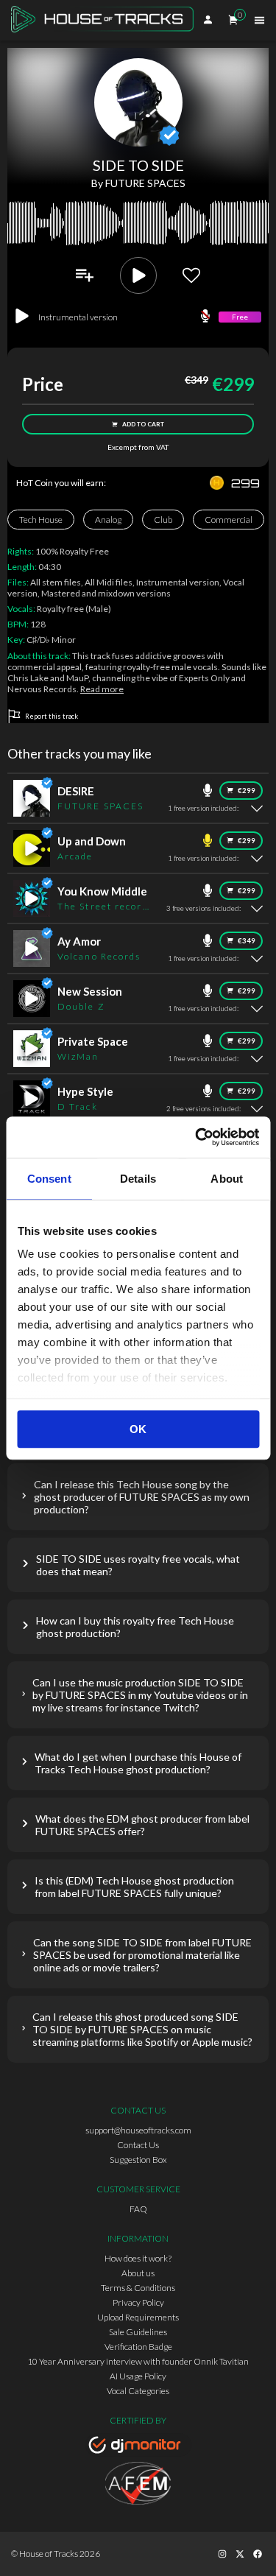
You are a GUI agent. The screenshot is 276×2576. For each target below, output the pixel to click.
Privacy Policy (138, 2302)
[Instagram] (222, 2554)
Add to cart (143, 424)
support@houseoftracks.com (138, 2130)
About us (138, 2273)
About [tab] (227, 1179)
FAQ (138, 2209)
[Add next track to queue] (85, 275)
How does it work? (138, 2258)
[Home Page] (107, 20)
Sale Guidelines (138, 2332)
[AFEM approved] (138, 2485)
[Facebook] (258, 2554)
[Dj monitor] (138, 2447)
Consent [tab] (49, 1179)
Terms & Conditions (138, 2288)
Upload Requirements (138, 2317)
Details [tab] (138, 1179)
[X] (240, 2554)
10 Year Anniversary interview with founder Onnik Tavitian (138, 2361)
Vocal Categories (138, 2391)
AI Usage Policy (138, 2376)
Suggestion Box (138, 2160)
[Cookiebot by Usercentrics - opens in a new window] (197, 1137)
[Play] (138, 275)
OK (138, 1429)
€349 (247, 941)
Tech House (41, 520)
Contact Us (138, 2145)
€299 (247, 791)
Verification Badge (138, 2347)
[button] (138, 1497)
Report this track (52, 716)
